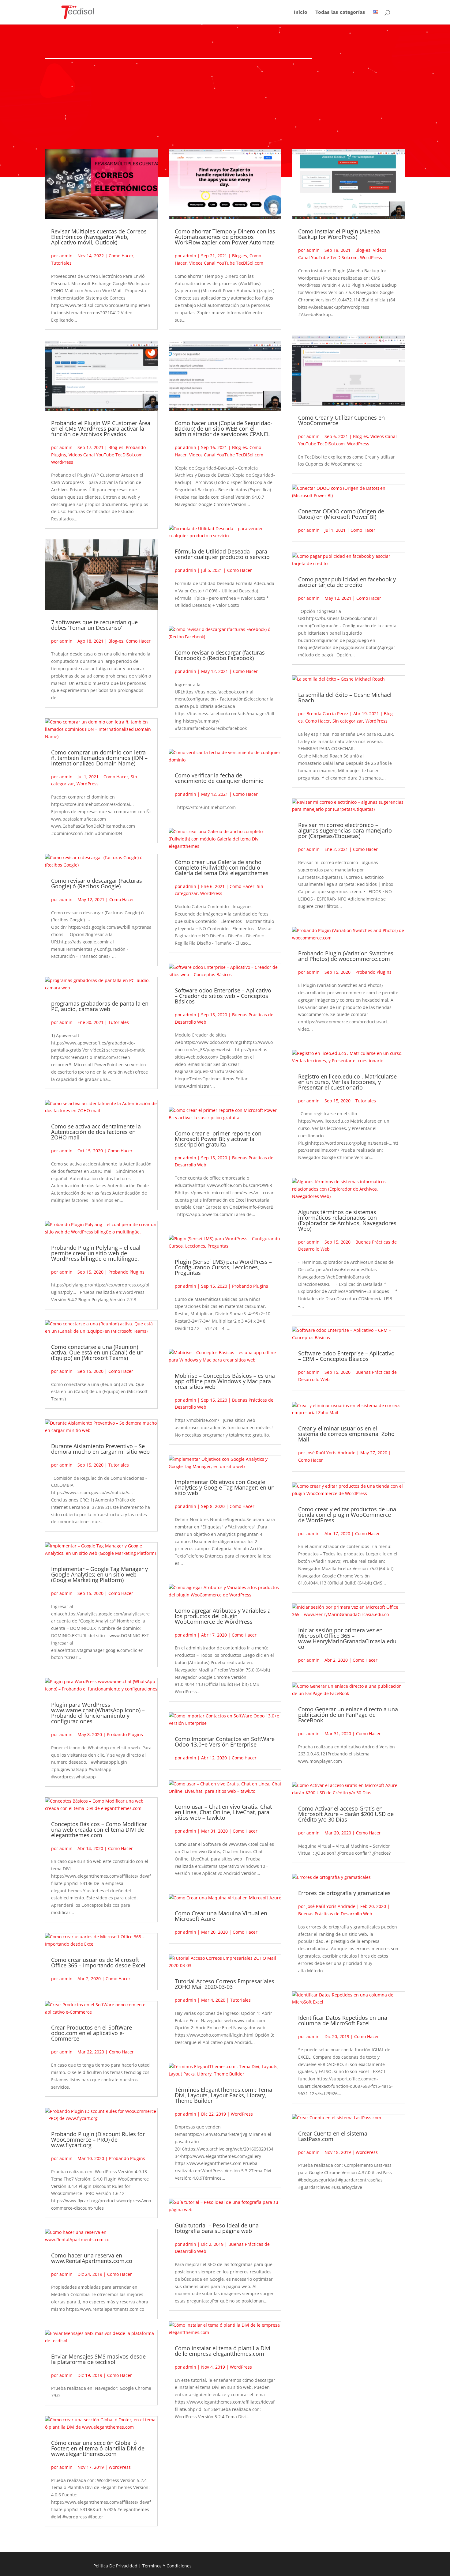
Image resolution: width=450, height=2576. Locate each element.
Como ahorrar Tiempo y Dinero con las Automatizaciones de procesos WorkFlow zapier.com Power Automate (225, 237)
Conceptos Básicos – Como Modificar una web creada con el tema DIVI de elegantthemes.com (99, 1830)
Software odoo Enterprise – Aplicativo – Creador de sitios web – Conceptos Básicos (223, 996)
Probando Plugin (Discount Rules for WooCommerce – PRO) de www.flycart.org (98, 2140)
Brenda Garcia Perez (327, 714)
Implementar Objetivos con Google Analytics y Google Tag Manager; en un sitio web (225, 1487)
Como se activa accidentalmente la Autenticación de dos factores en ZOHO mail (96, 1132)
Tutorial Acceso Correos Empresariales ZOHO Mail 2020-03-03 (225, 1984)
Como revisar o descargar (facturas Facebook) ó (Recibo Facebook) (220, 655)
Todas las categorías (340, 13)
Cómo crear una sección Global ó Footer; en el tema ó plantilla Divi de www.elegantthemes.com (98, 2448)
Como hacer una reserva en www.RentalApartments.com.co (92, 2258)
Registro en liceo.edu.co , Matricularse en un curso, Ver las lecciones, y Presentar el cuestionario (347, 1082)
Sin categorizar (348, 721)
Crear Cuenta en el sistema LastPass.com (333, 2136)
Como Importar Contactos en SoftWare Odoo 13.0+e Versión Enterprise (225, 1742)
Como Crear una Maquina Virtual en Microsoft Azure (221, 1916)
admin (66, 256)
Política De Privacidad (115, 2566)
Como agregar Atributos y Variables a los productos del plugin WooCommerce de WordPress (223, 1616)
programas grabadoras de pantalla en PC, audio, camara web (100, 1006)
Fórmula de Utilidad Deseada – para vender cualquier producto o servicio (222, 554)
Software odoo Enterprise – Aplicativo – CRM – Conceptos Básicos (346, 1356)
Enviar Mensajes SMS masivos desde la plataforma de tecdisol (98, 2359)
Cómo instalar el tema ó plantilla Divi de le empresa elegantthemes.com (223, 2351)
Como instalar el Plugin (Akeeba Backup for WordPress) (339, 234)
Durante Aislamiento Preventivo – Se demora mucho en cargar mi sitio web (100, 1449)
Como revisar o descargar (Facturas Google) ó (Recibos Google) (97, 883)
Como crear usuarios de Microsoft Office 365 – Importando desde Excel (98, 1962)
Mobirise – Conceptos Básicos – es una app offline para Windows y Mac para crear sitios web (225, 1381)
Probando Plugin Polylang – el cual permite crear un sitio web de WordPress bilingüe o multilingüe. (96, 1253)
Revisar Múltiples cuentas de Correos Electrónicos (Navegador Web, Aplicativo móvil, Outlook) (99, 237)
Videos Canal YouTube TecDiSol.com (106, 455)
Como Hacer (121, 256)
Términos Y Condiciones (167, 2566)
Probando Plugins (126, 1272)
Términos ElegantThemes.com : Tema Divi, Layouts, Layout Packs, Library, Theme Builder (223, 2095)
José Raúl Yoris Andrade (331, 1453)
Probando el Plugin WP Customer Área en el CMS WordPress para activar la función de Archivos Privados (101, 429)
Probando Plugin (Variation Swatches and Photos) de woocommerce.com (346, 956)
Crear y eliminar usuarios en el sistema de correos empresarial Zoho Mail (346, 1434)
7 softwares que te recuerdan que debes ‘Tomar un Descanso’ (94, 625)
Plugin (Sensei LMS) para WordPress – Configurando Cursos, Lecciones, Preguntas (223, 1267)
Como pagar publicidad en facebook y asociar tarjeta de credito (347, 582)
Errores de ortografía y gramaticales (344, 1893)
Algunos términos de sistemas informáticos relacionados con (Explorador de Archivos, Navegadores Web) (347, 1220)
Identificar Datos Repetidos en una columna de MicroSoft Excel (343, 2020)
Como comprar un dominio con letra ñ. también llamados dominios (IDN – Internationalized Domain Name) (99, 758)
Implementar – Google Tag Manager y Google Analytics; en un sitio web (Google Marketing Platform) (99, 1574)
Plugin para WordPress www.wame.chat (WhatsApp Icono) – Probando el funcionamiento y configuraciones (98, 1713)
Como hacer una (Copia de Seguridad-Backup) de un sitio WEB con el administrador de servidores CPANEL (224, 429)
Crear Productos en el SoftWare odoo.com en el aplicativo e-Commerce (92, 2033)
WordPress (62, 462)
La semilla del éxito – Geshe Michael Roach (345, 697)
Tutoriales (61, 263)
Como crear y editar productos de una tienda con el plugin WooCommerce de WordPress (347, 1515)
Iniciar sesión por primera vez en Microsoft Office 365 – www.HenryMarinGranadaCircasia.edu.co (348, 1638)
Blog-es (116, 447)
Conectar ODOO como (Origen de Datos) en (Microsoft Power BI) (341, 514)
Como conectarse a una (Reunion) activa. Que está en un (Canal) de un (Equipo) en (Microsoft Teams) (97, 1352)
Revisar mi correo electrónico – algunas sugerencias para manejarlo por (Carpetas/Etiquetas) (345, 830)
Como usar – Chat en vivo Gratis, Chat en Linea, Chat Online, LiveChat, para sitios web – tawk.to (223, 1812)
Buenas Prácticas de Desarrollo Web (335, 1914)
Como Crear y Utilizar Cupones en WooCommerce (341, 420)
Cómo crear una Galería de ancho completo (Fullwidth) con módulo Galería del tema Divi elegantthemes (222, 867)
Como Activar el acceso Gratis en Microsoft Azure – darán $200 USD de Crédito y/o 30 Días (346, 1814)
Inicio (301, 13)
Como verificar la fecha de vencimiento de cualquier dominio (219, 778)
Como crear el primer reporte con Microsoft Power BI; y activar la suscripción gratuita (218, 1139)
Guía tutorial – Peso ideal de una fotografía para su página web (217, 2228)
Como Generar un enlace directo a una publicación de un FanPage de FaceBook (348, 1715)
